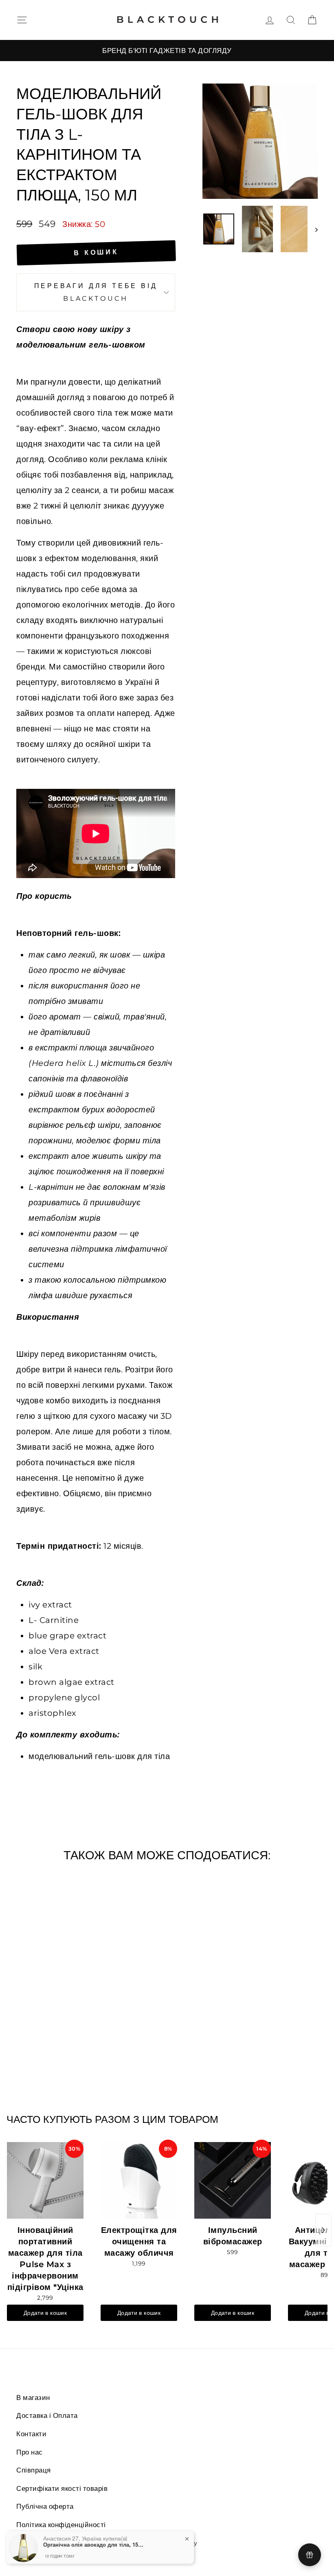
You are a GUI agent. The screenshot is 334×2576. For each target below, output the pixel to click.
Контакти (31, 2434)
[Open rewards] (310, 2555)
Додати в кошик (45, 2313)
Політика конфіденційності (61, 2525)
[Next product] (323, 2230)
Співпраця (34, 2470)
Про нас (30, 2452)
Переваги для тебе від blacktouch (96, 292)
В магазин (33, 2398)
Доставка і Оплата (47, 2415)
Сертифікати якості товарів (62, 2488)
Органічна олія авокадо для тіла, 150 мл (94, 2545)
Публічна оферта (45, 2506)
